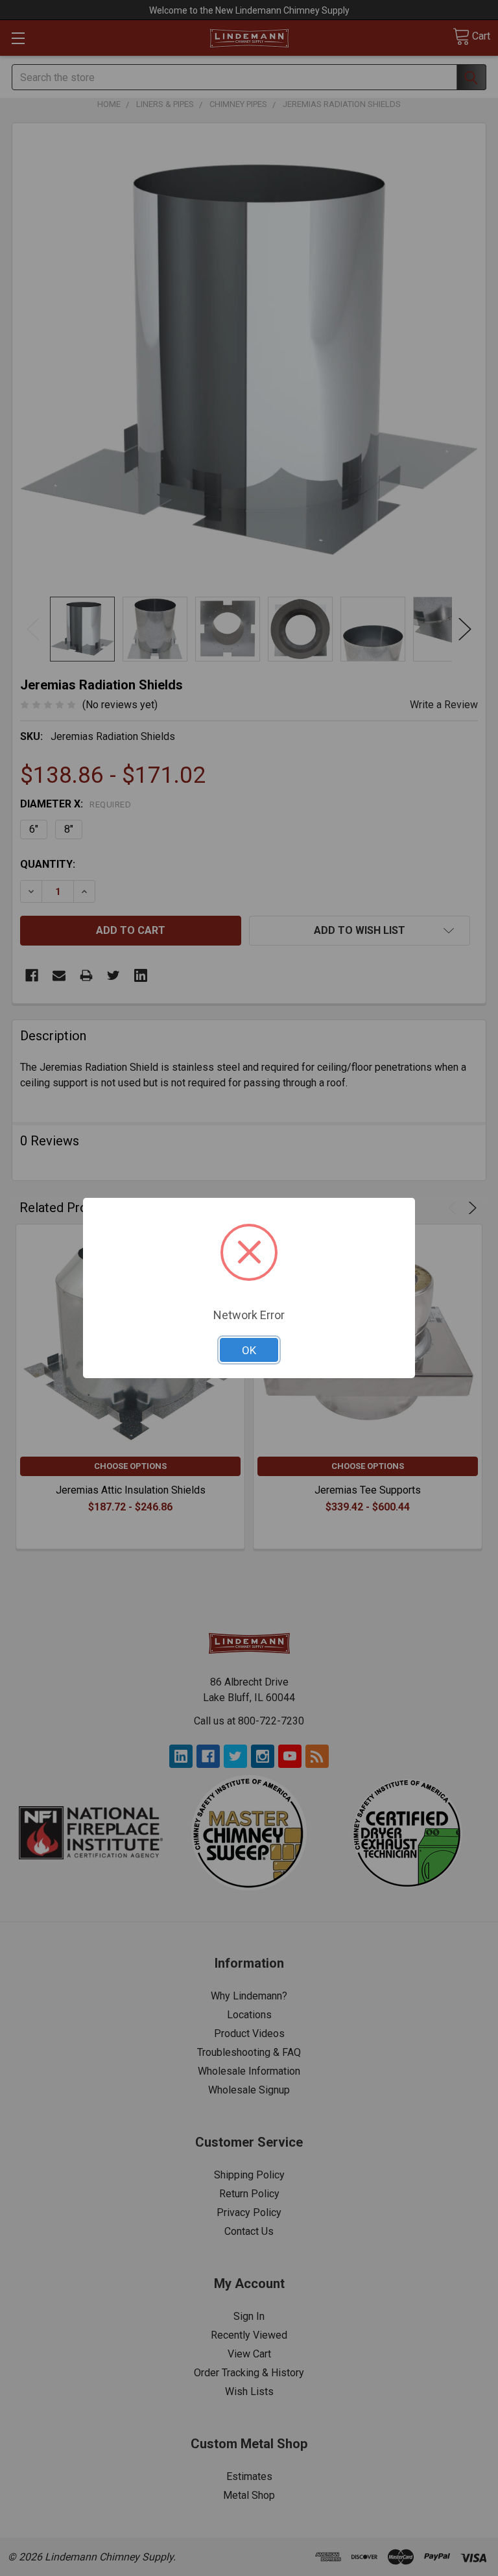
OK (249, 1350)
